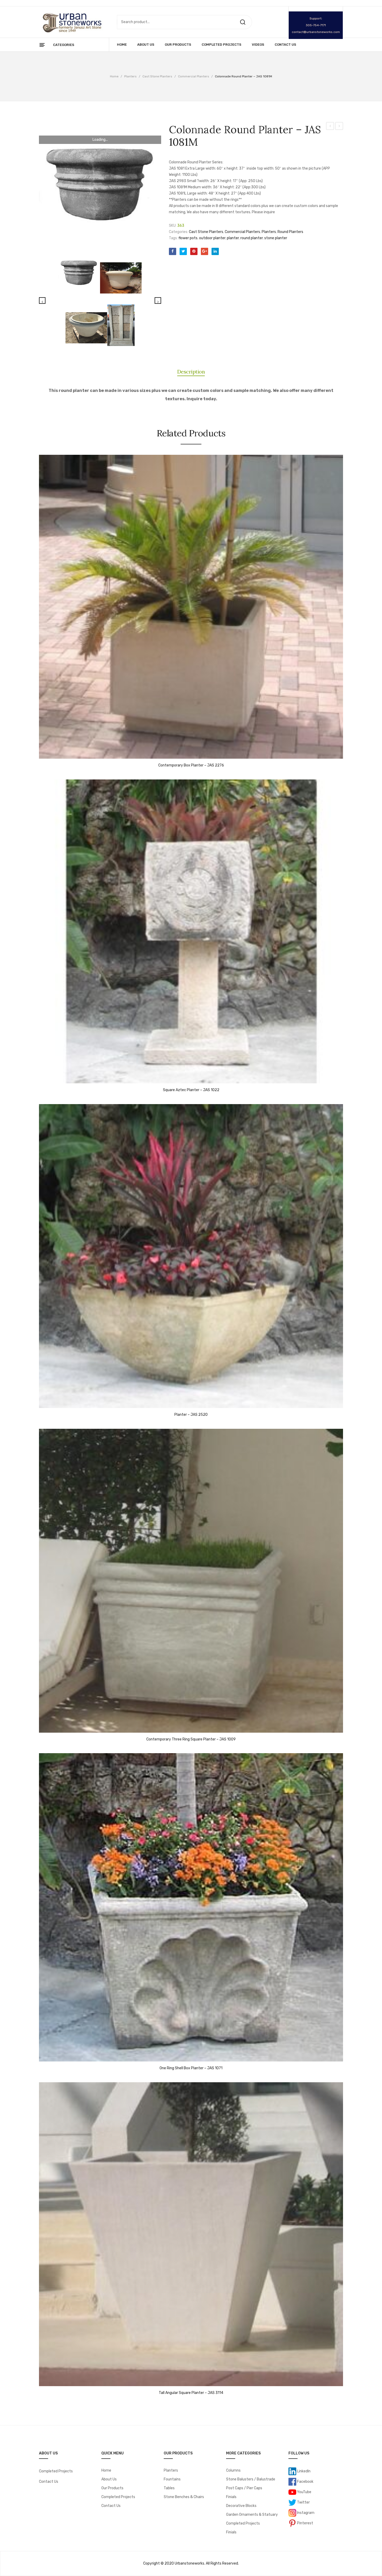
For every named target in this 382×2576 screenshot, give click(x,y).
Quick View (45, 753)
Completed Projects (56, 2471)
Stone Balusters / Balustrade (251, 2479)
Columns (233, 2470)
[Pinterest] (194, 251)
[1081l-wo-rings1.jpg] (86, 328)
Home (114, 76)
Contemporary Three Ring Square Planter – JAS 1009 (191, 1739)
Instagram (305, 2512)
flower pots (188, 238)
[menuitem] (122, 45)
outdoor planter (212, 238)
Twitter (303, 2502)
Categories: (179, 232)
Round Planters (290, 232)
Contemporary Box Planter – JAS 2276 (191, 765)
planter (233, 238)
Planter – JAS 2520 (191, 1415)
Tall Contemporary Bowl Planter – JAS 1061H (339, 127)
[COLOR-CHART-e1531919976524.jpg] (121, 325)
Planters (130, 76)
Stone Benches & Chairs (184, 2497)
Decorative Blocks (241, 2506)
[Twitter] (183, 251)
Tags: (173, 238)
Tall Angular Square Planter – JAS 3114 (191, 2393)
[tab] (191, 372)
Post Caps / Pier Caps (244, 2488)
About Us (109, 2479)
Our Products (112, 2488)
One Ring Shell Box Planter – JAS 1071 (191, 2068)
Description (191, 372)
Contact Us (49, 2482)
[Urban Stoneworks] (71, 22)
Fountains (172, 2479)
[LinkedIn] (215, 251)
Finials (231, 2497)
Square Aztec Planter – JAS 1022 (191, 1090)
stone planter (276, 238)
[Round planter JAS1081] (100, 184)
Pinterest (305, 2523)
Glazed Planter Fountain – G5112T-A (330, 127)
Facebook (305, 2481)
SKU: (173, 226)
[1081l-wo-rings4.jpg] (121, 278)
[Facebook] (173, 251)
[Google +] (205, 251)
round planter (252, 238)
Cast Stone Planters (157, 76)
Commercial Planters (194, 76)
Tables (169, 2488)
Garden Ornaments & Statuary (252, 2515)
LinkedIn (303, 2471)
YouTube (304, 2492)
